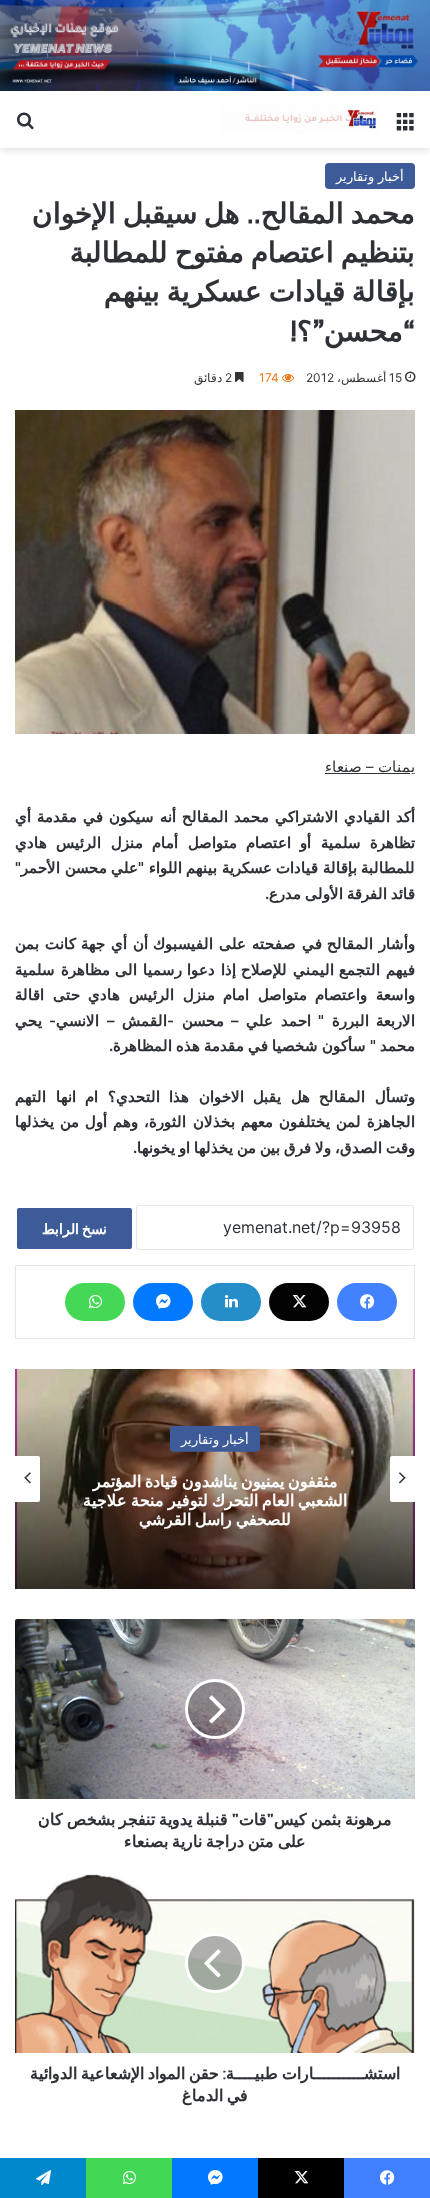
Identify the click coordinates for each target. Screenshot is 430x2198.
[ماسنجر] (163, 1302)
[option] (215, 1479)
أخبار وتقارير (370, 176)
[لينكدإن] (231, 1302)
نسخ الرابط (74, 1228)
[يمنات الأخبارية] (300, 120)
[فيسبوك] (367, 1302)
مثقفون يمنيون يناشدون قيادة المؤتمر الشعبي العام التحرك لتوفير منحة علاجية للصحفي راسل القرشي (215, 1499)
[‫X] (299, 1302)
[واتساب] (95, 1302)
